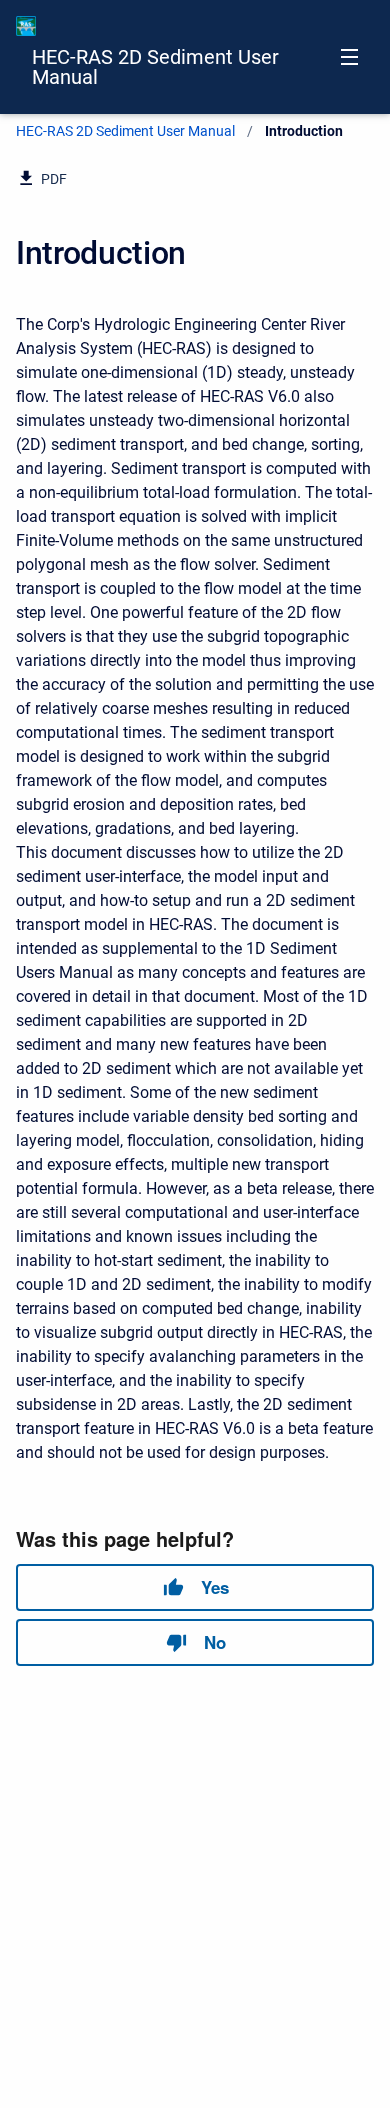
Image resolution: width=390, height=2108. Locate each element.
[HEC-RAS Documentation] (26, 26)
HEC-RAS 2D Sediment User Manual (155, 67)
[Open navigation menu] (349, 57)
